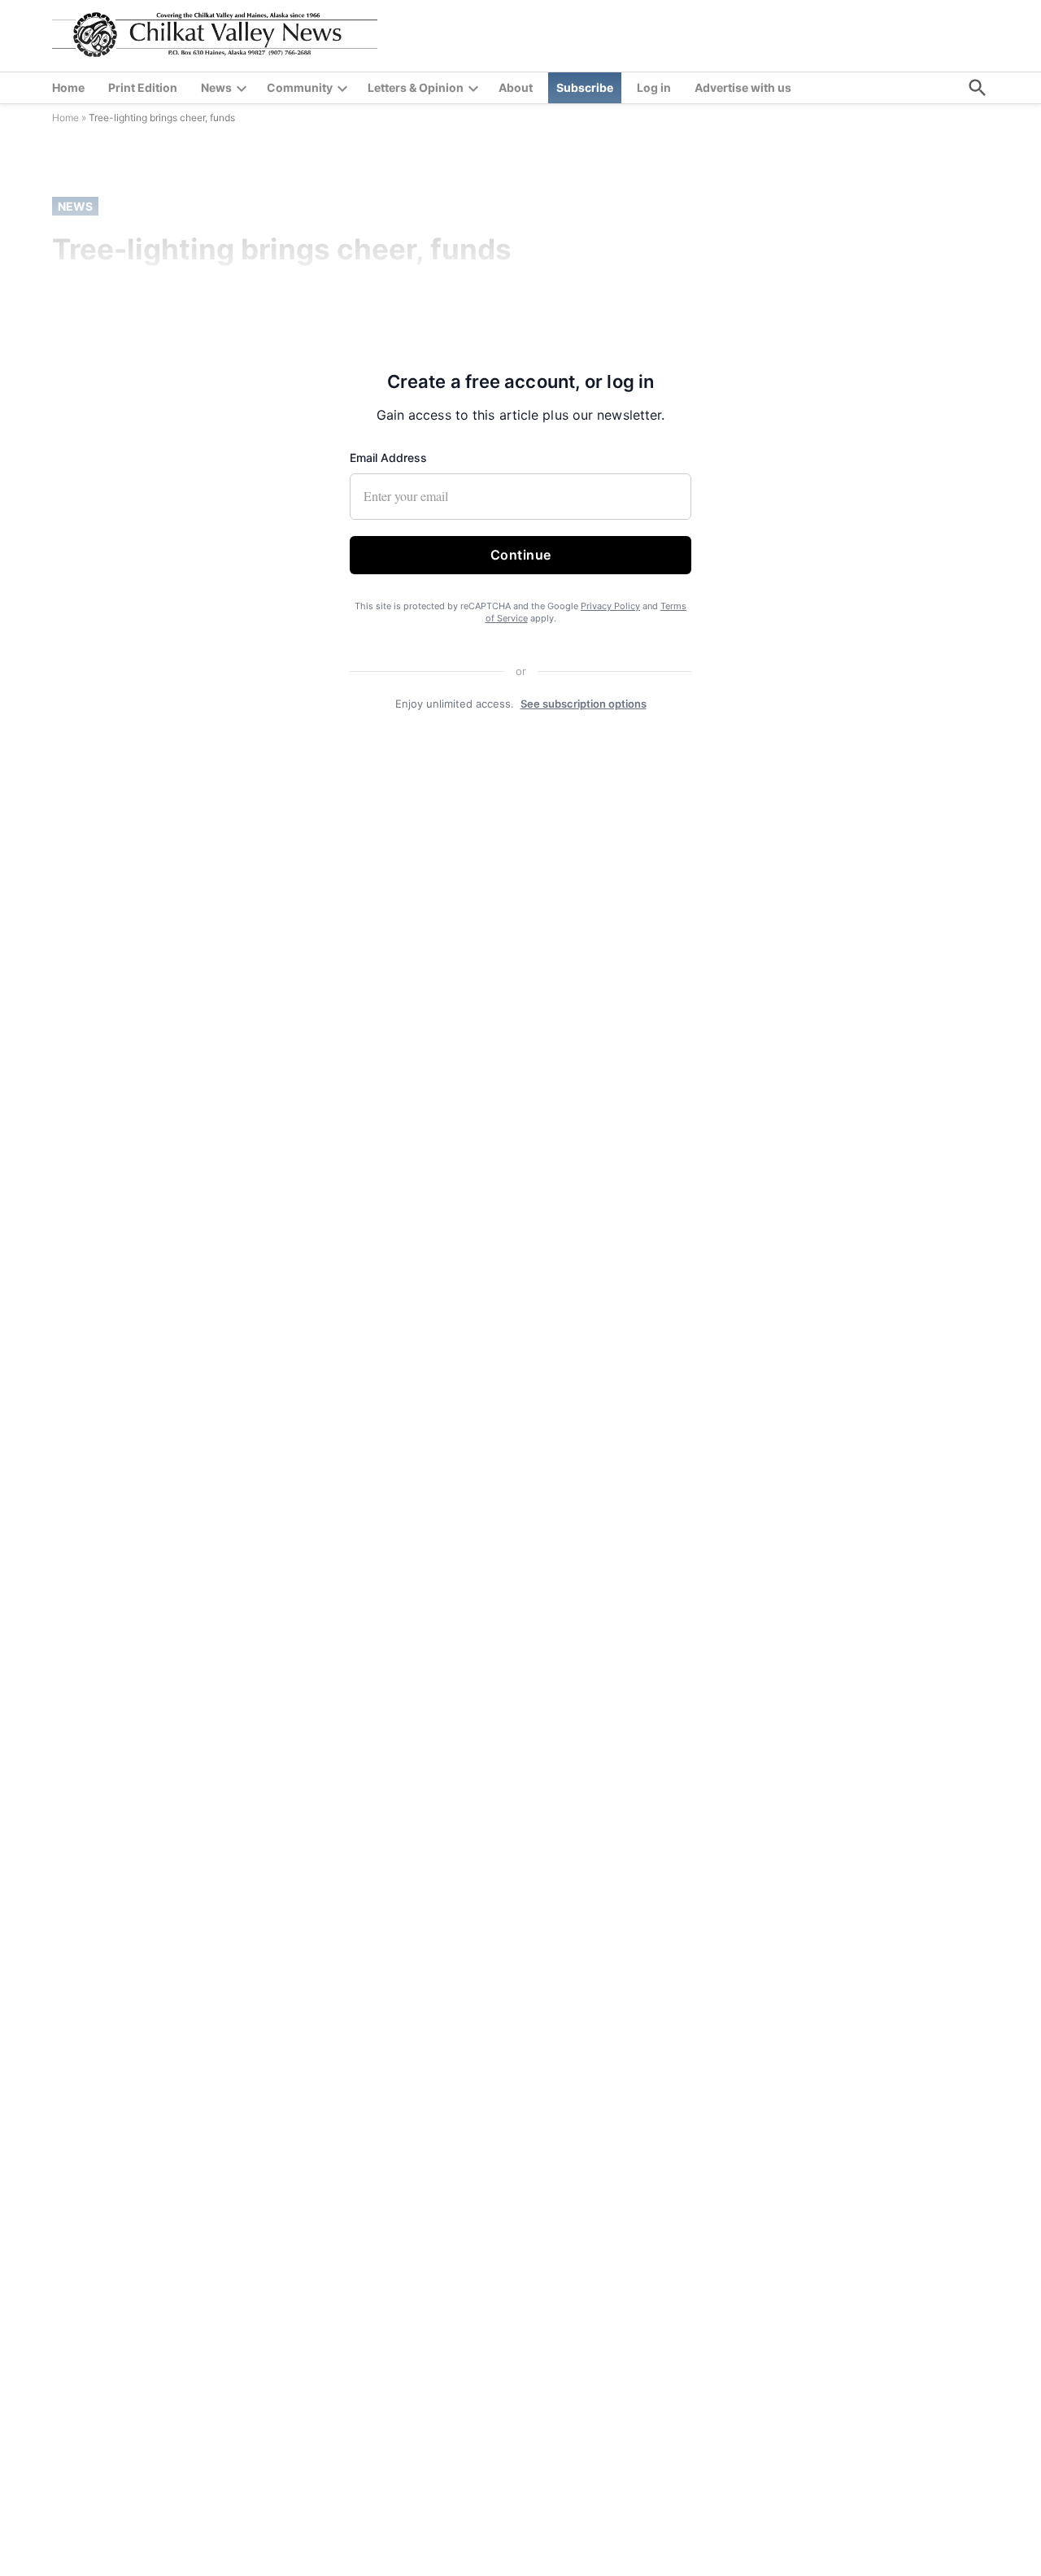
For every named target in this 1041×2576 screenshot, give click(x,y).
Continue (521, 555)
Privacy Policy (610, 606)
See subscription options (584, 704)
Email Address (388, 458)
